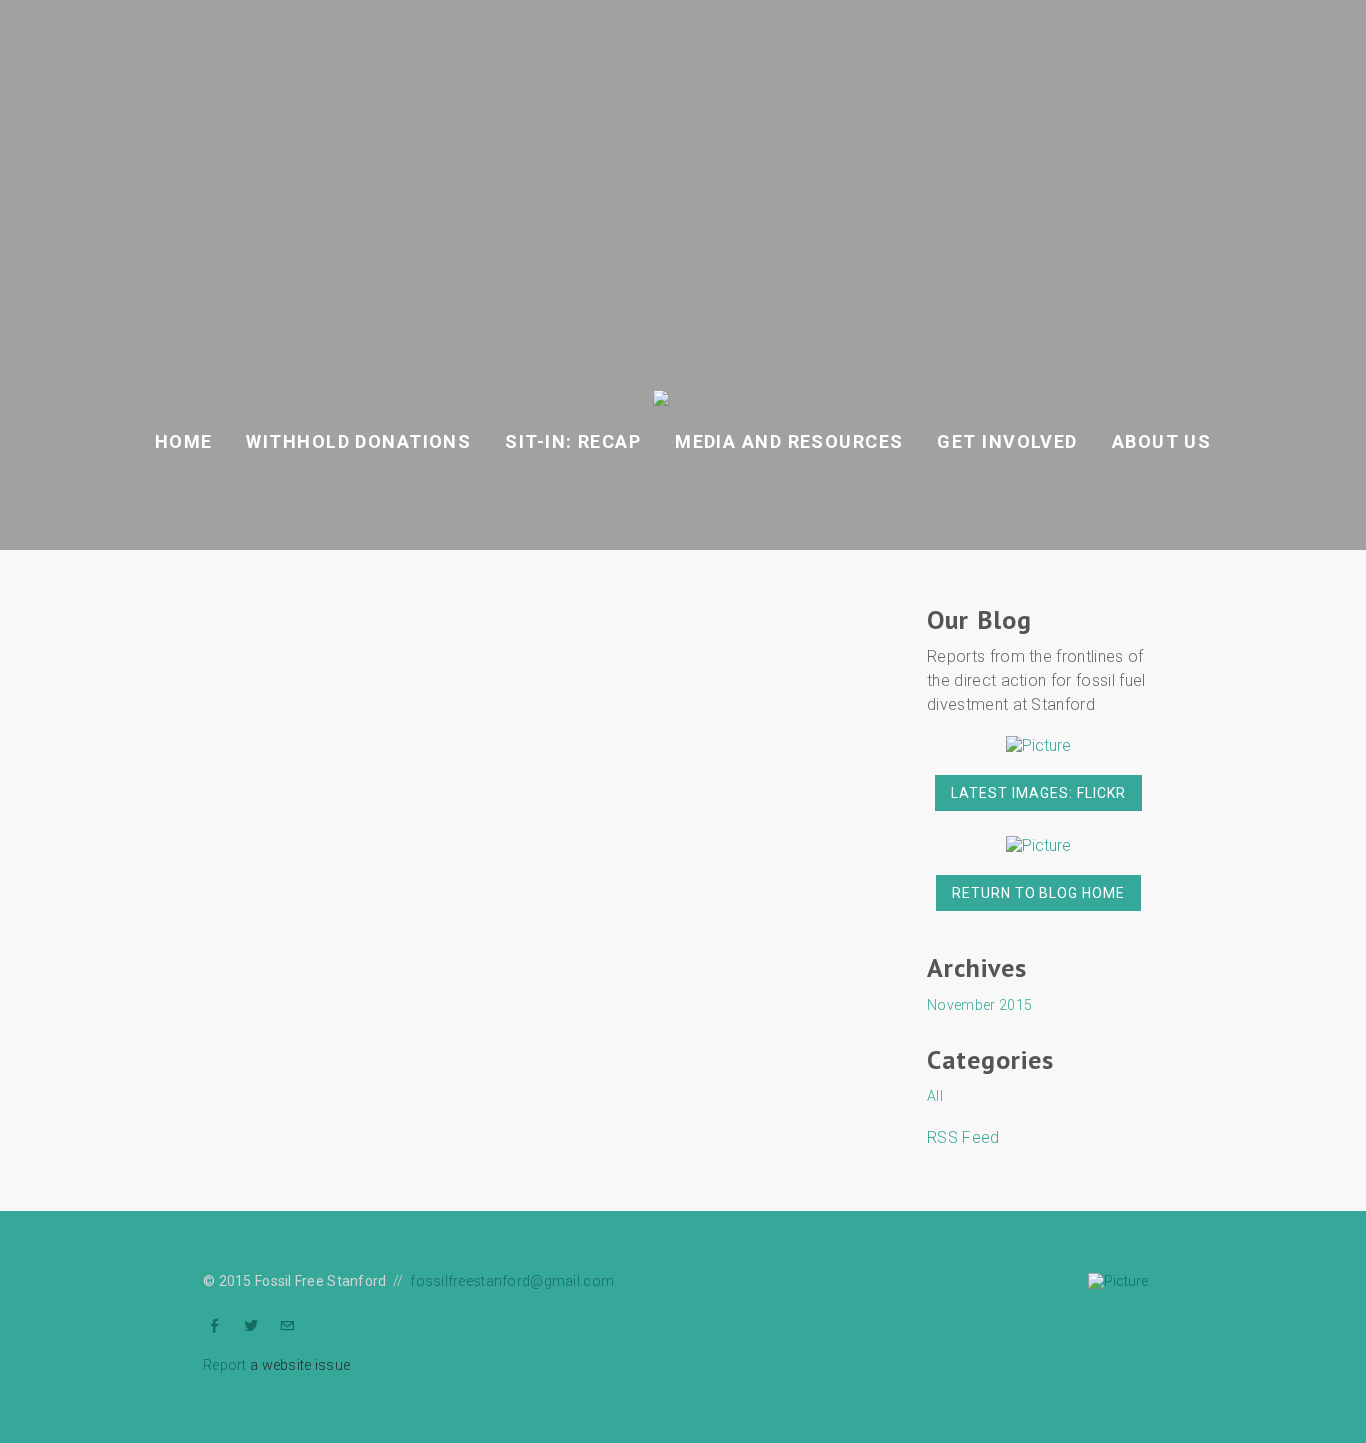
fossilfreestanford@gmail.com (512, 1281)
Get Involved (1007, 441)
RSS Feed (963, 1137)
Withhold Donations (358, 441)
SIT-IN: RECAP (573, 441)
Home (184, 441)
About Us (1162, 441)
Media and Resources (789, 441)
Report (225, 1365)
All (935, 1096)
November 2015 (979, 1005)
